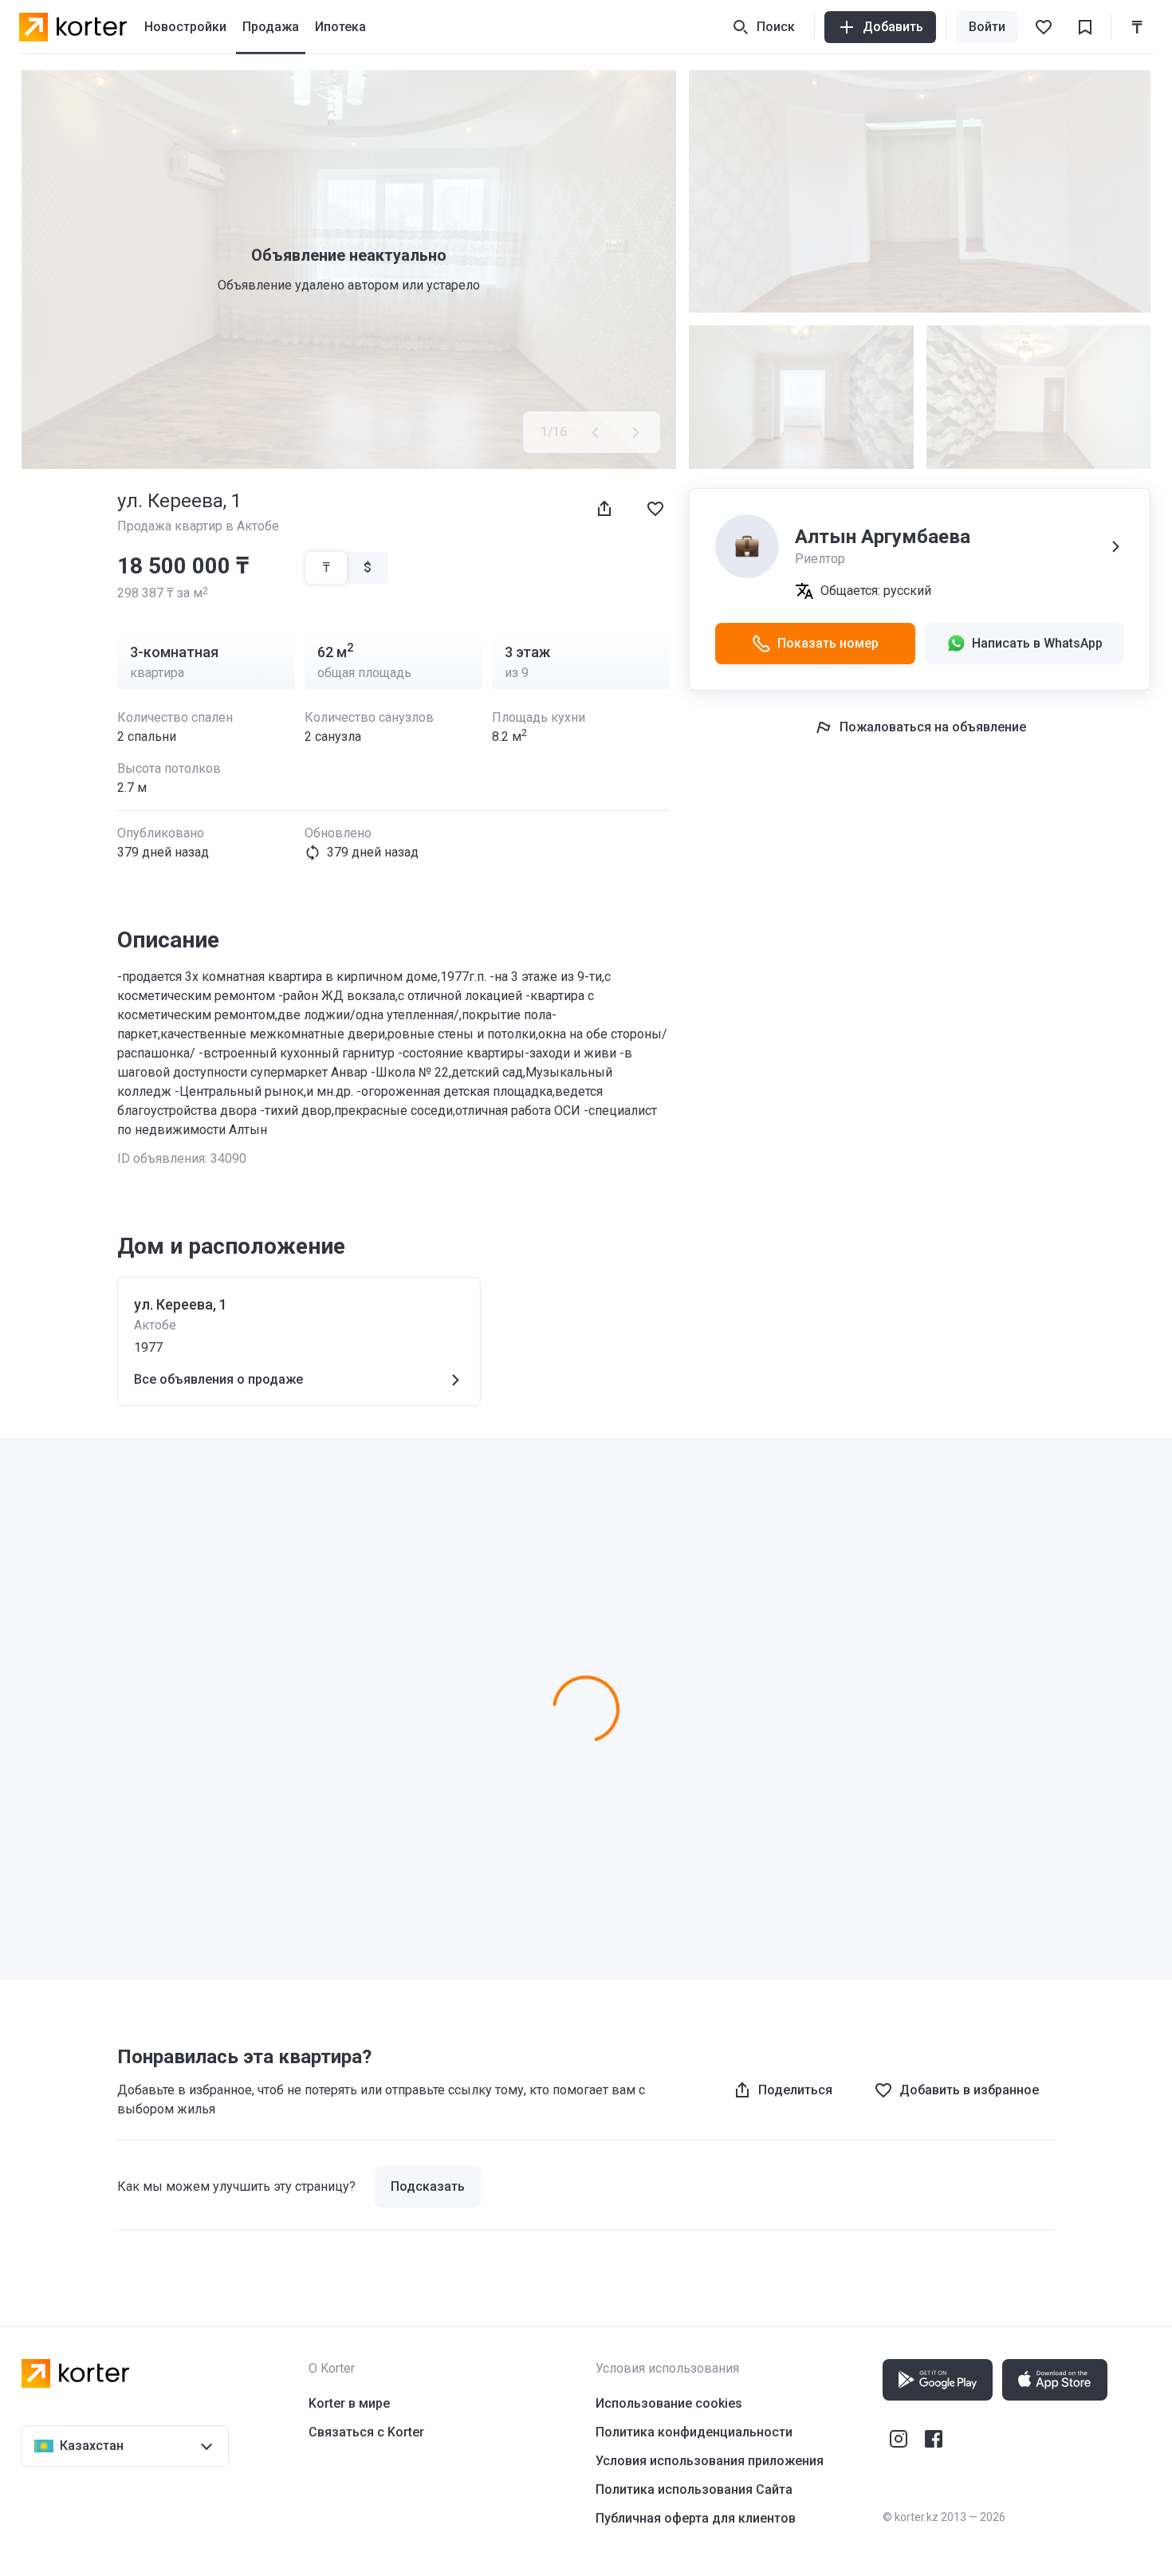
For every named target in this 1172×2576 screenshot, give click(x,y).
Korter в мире (349, 2403)
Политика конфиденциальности (694, 2432)
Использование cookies (669, 2403)
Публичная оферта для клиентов (696, 2518)
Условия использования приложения (710, 2461)
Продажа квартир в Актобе (198, 526)
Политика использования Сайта (694, 2489)
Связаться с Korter (366, 2432)
